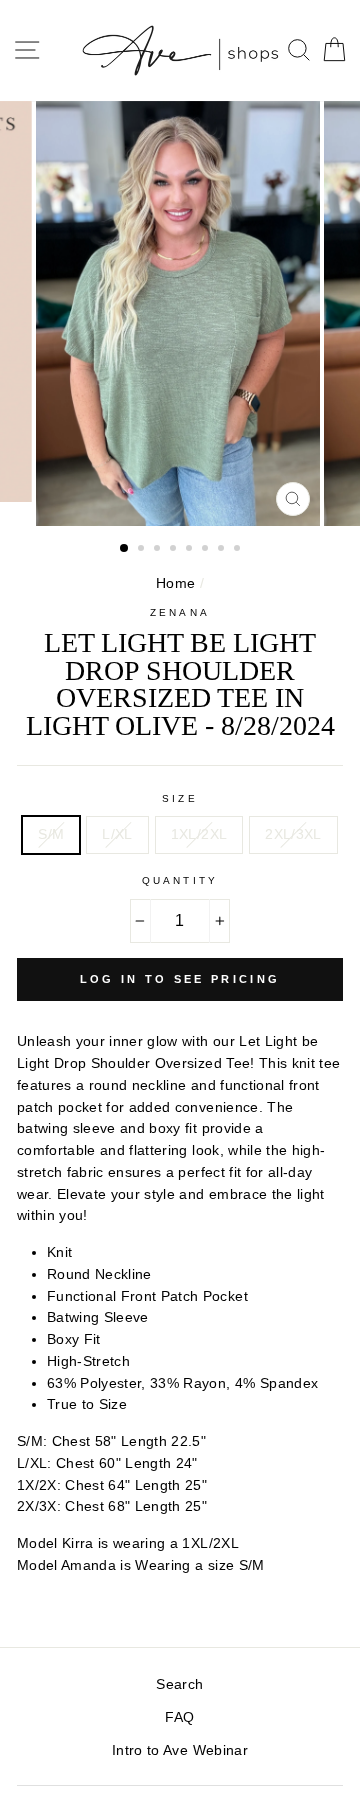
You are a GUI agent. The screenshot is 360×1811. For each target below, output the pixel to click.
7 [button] (223, 550)
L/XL (117, 834)
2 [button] (143, 550)
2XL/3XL (293, 834)
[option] (180, 314)
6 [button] (207, 550)
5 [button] (191, 550)
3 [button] (159, 550)
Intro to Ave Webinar (180, 1750)
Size (179, 798)
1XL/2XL (199, 834)
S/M (51, 834)
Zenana (179, 612)
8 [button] (239, 550)
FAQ (179, 1717)
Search (179, 1684)
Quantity (179, 880)
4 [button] (175, 550)
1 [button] (125, 549)
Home (175, 583)
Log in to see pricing (180, 979)
